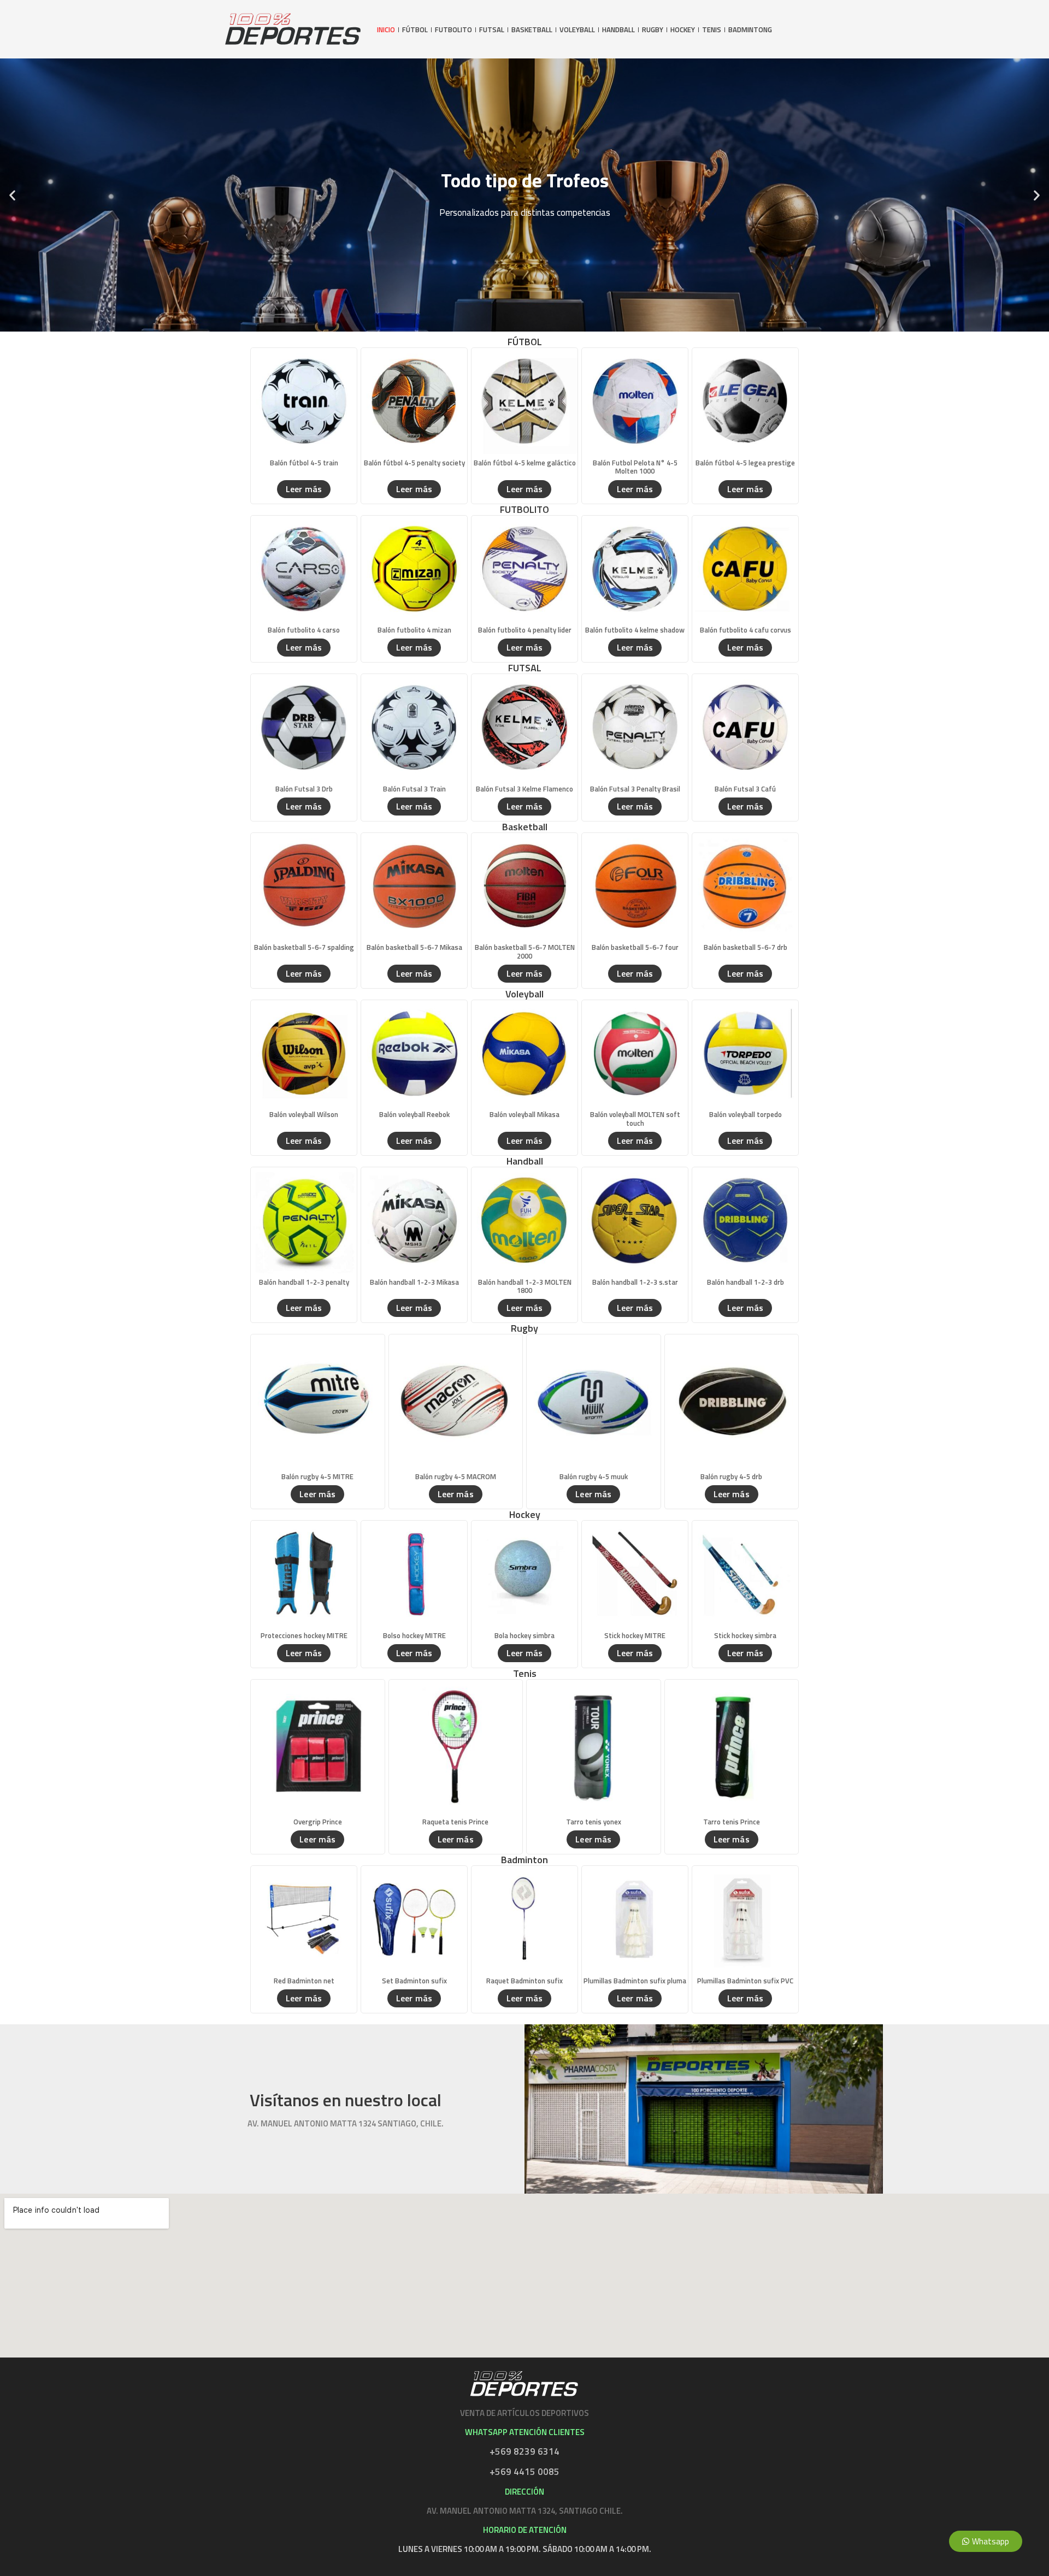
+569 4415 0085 (524, 2472)
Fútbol (415, 30)
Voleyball (577, 30)
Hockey (683, 30)
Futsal (492, 30)
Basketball (532, 30)
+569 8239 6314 (524, 2451)
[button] (12, 195)
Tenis (712, 30)
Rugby (653, 30)
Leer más (304, 489)
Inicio (386, 30)
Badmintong (750, 30)
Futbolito (453, 30)
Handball (618, 30)
